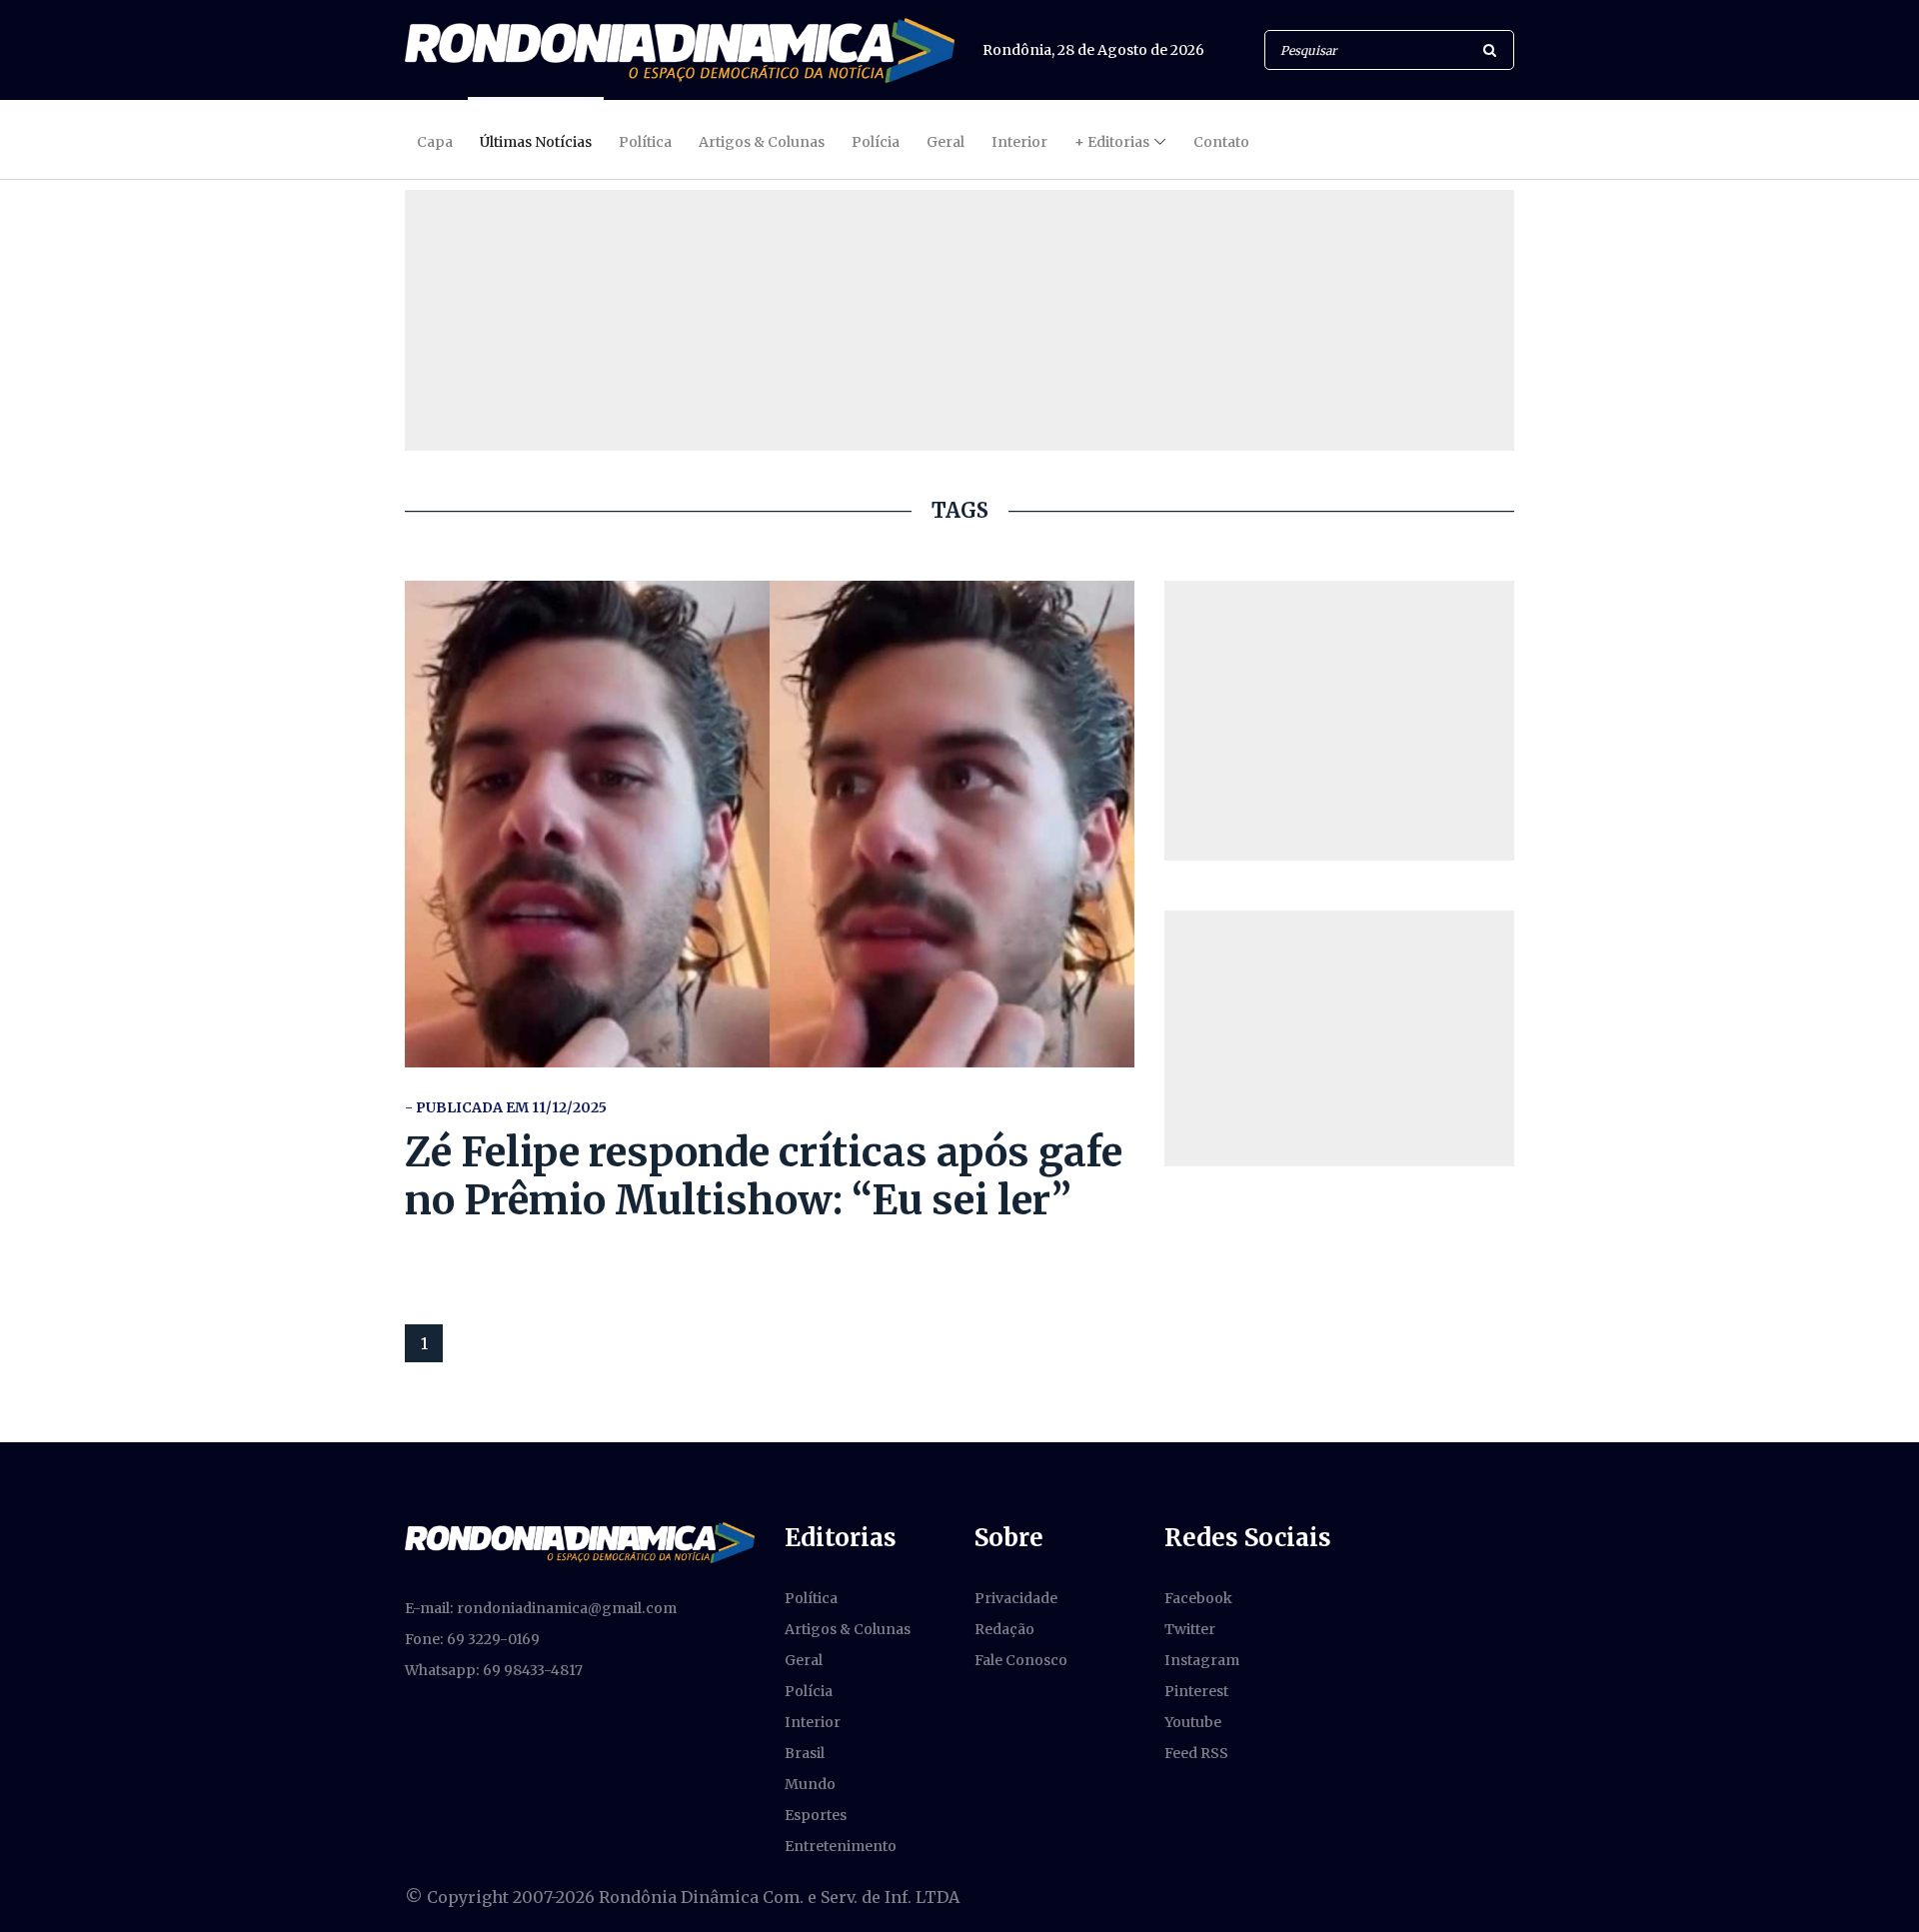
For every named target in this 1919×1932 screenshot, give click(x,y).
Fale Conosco (1021, 1660)
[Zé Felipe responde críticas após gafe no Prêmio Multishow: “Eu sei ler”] (770, 824)
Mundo (810, 1784)
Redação (1004, 1629)
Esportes (816, 1815)
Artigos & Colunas (762, 142)
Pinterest (1196, 1691)
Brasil (805, 1753)
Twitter (1190, 1629)
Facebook (1198, 1598)
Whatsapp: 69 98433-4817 (494, 1670)
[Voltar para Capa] (680, 50)
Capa (435, 142)
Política (645, 142)
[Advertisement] (1339, 721)
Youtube (1193, 1722)
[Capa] (580, 1541)
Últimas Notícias (536, 142)
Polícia (876, 142)
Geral (946, 142)
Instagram (1202, 1660)
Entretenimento (841, 1846)
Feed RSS (1196, 1753)
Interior (1019, 142)
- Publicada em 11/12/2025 (506, 1107)
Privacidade (1016, 1598)
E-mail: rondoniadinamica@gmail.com (541, 1608)
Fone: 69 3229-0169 (472, 1639)
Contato (1221, 142)
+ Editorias (1112, 142)
